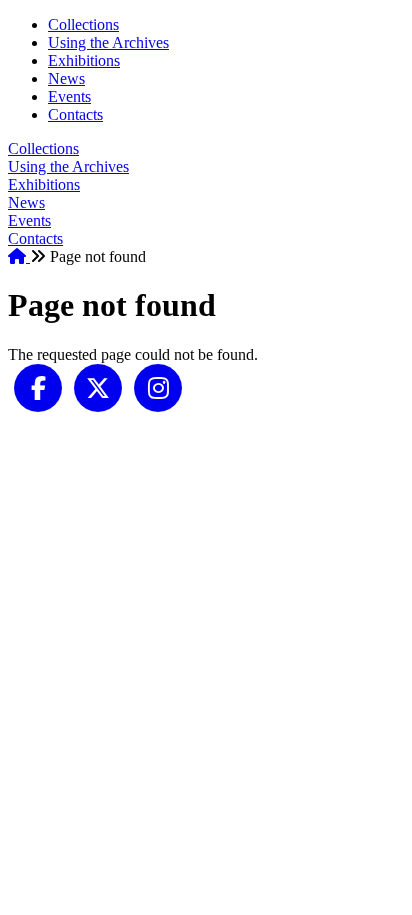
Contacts (75, 114)
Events (69, 96)
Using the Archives (108, 42)
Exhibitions (84, 60)
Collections (83, 24)
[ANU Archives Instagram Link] (158, 386)
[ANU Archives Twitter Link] (98, 386)
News (66, 78)
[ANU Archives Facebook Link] (38, 386)
